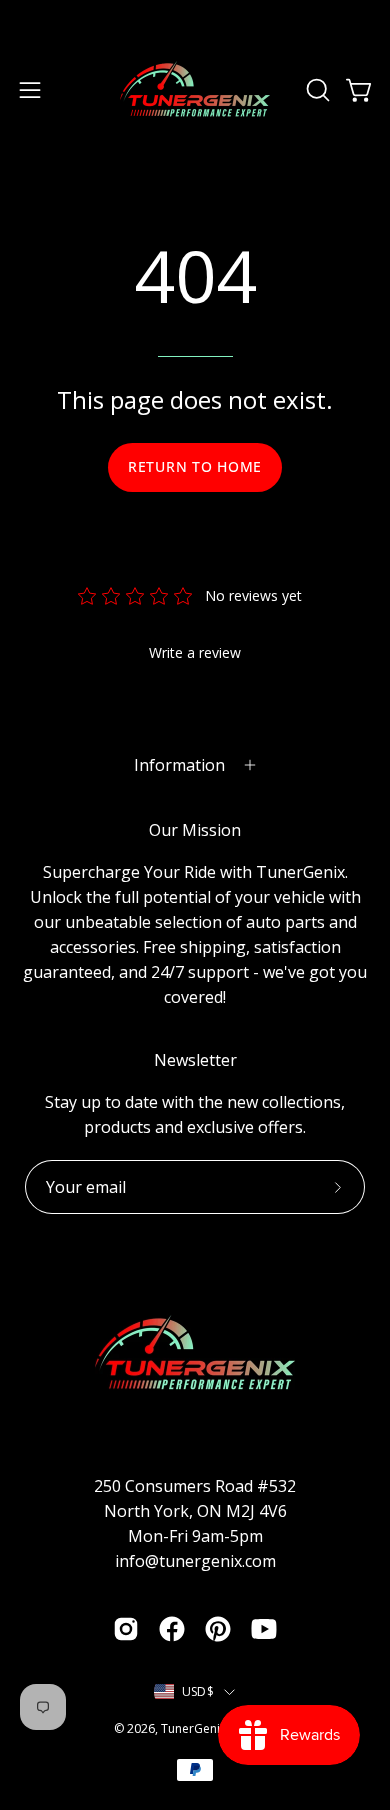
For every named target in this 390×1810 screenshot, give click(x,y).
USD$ (198, 1691)
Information (179, 765)
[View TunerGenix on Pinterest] (218, 1629)
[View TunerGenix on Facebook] (172, 1629)
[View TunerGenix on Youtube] (264, 1629)
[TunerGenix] (195, 90)
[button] (316, 90)
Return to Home (195, 466)
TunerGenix (193, 1728)
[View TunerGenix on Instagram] (126, 1629)
